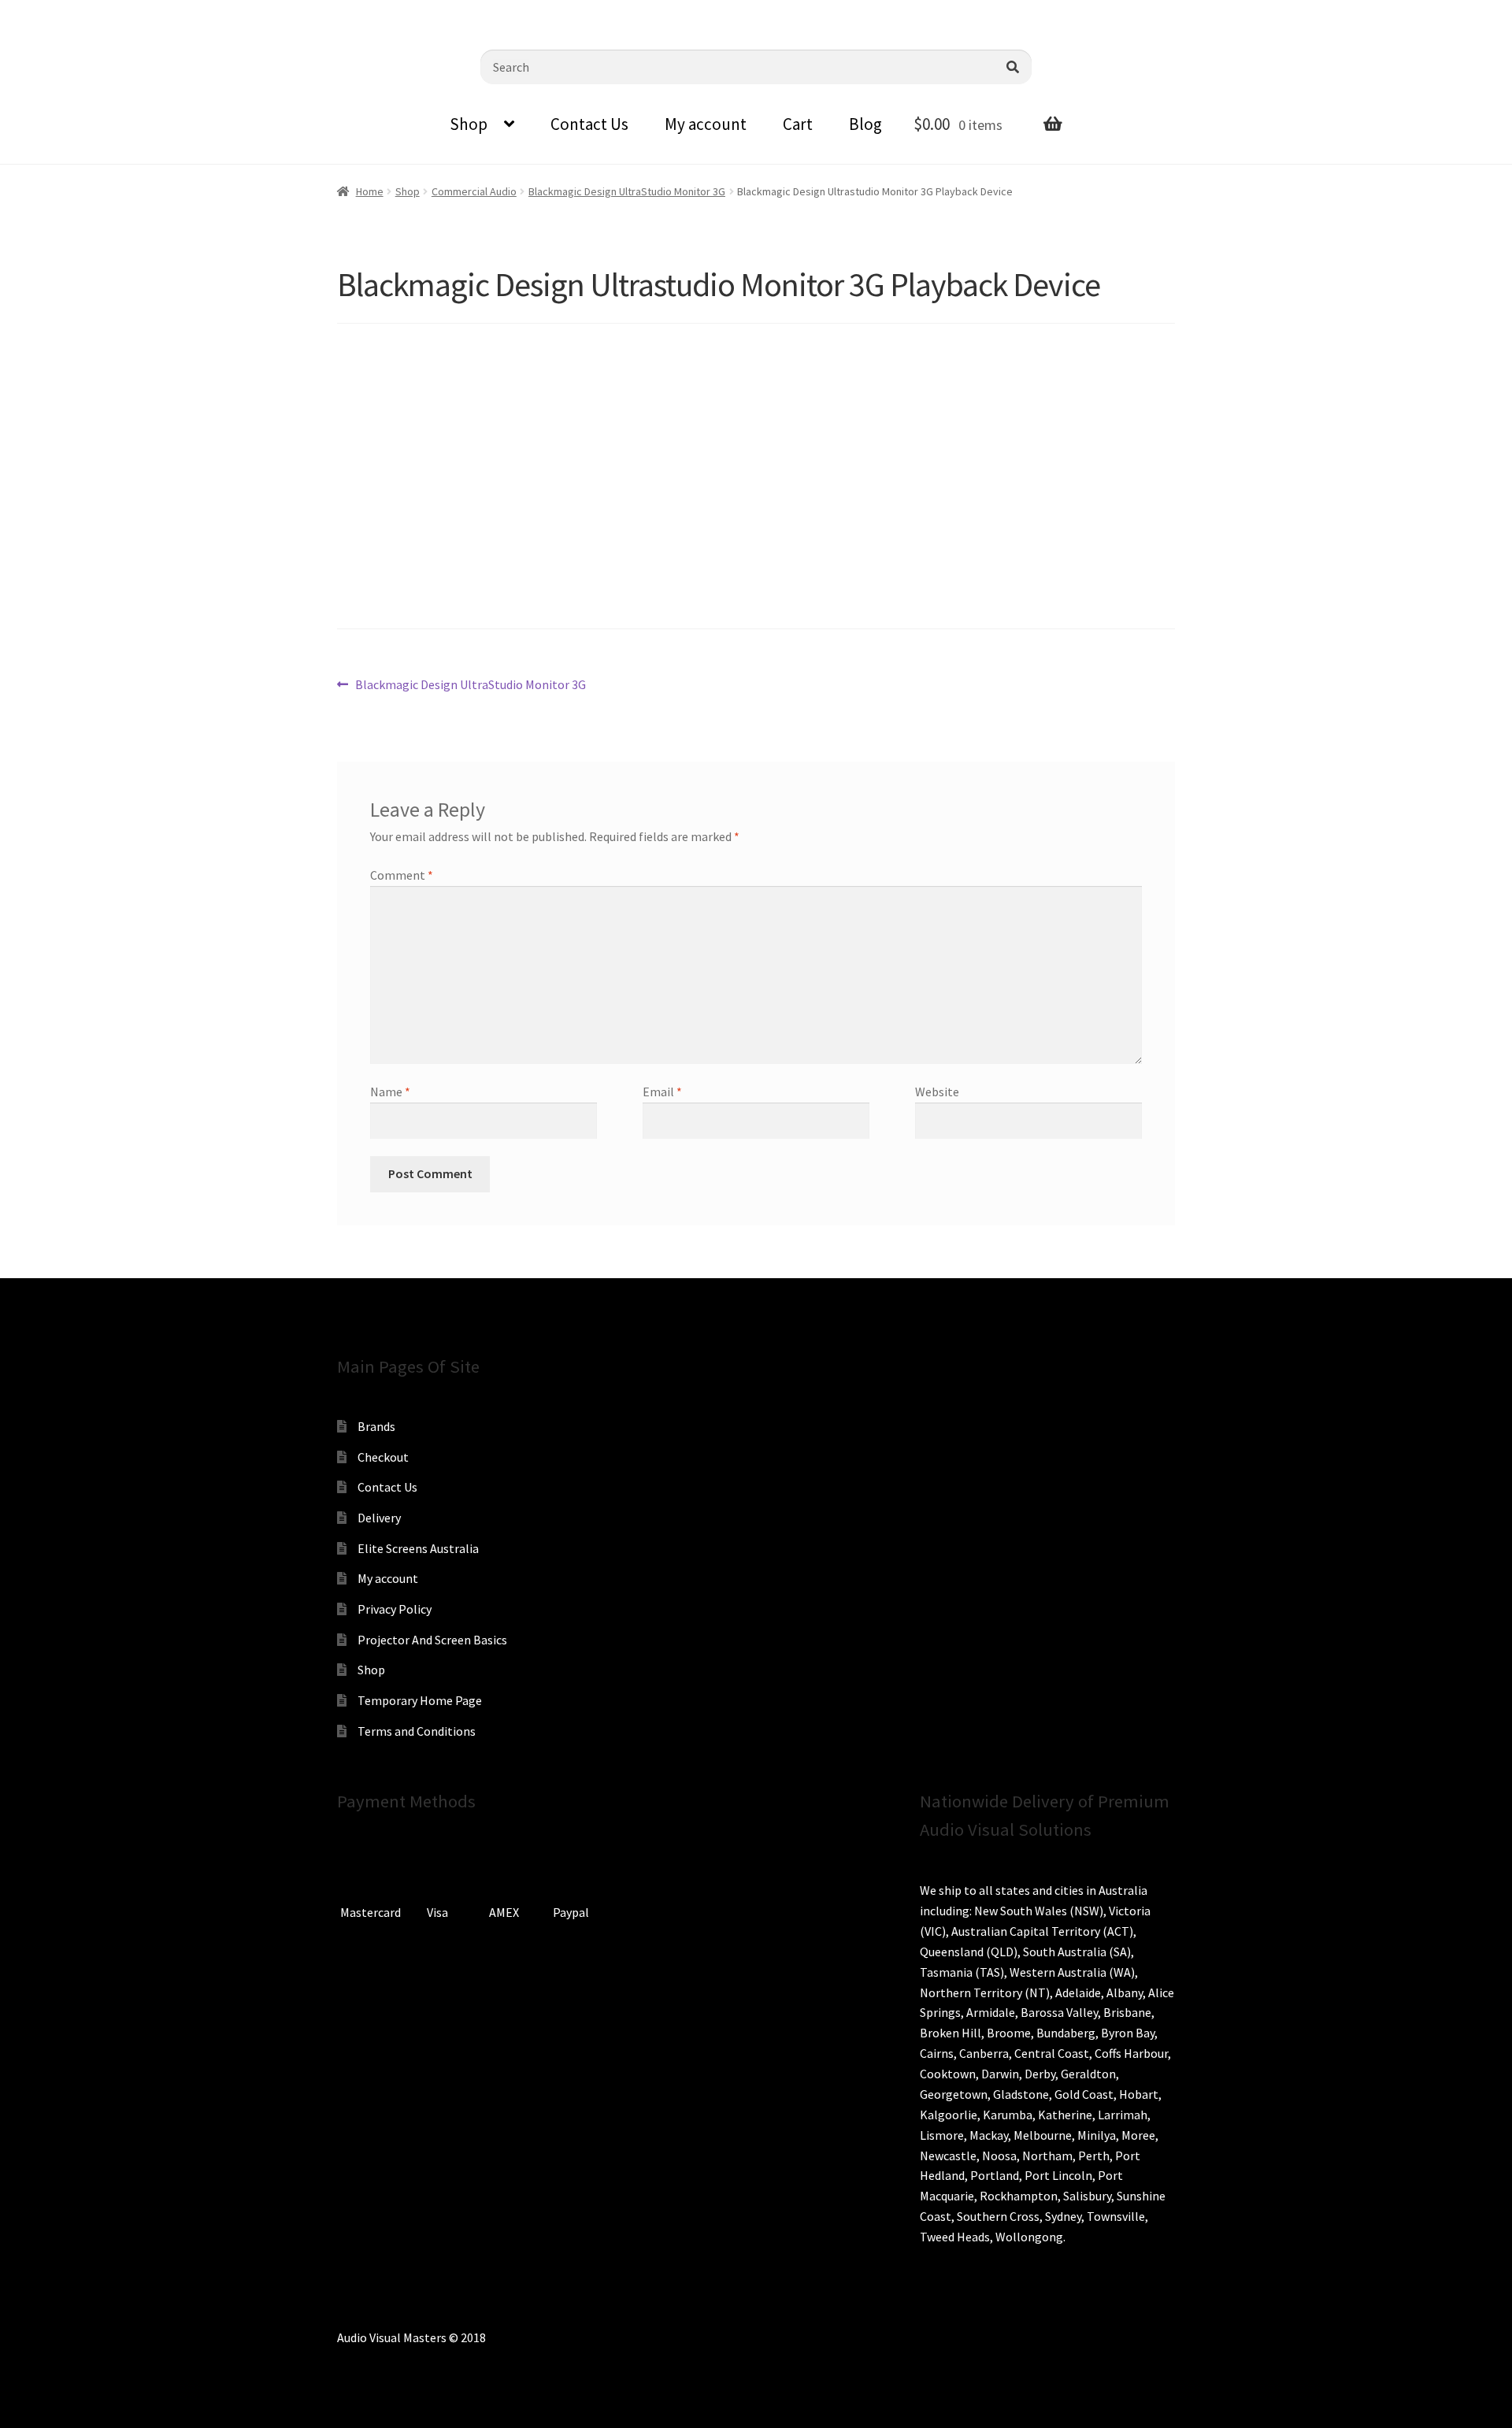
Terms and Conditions (417, 1731)
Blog (865, 124)
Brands (376, 1426)
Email (662, 1092)
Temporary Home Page (420, 1700)
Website (937, 1092)
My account (706, 124)
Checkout (383, 1457)
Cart (798, 124)
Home (370, 191)
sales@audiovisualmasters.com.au (206, 12)
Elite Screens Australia (418, 1548)
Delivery (379, 1518)
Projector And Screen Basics (432, 1640)
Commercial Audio (474, 191)
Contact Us (589, 124)
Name (390, 1092)
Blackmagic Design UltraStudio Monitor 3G (627, 191)
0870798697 (55, 12)
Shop (469, 124)
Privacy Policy (395, 1609)
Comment (402, 875)
